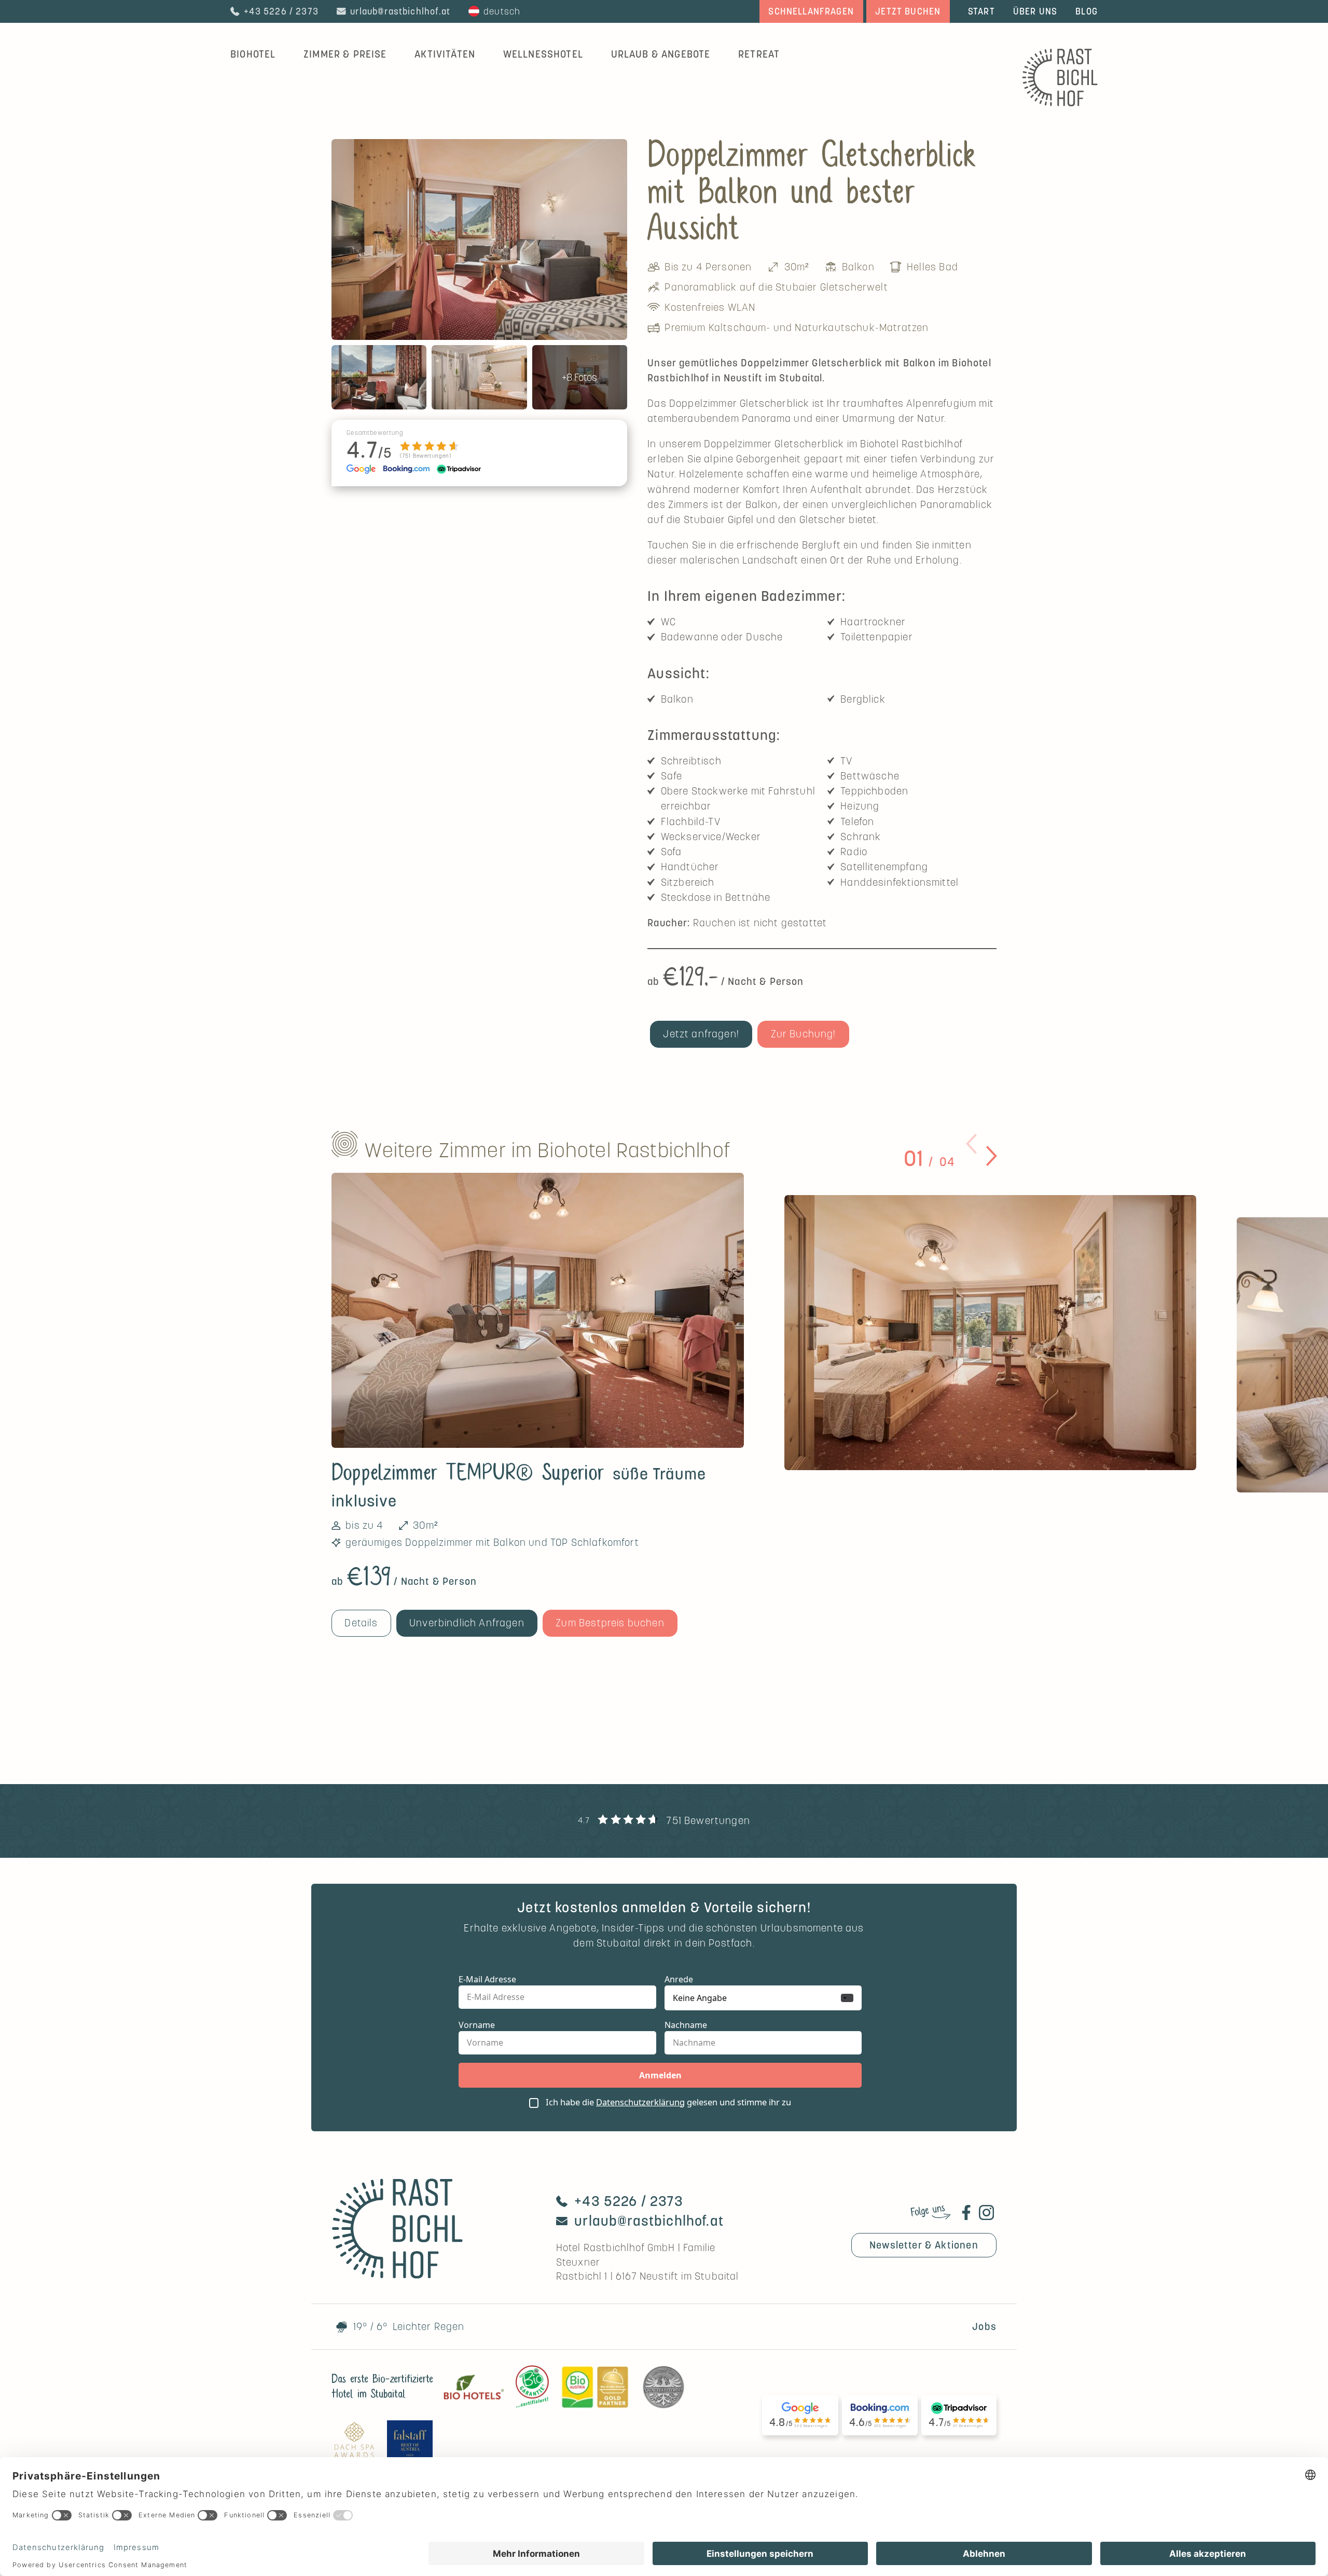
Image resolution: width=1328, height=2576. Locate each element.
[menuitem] (345, 54)
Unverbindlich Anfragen (467, 1623)
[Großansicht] (479, 239)
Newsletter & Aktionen (924, 2245)
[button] (971, 1144)
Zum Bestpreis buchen (610, 1623)
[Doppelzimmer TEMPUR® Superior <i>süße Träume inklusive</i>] (538, 1310)
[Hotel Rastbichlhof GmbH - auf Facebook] (966, 2212)
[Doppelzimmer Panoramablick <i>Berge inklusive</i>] (991, 1333)
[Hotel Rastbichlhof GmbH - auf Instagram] (986, 2212)
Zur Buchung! (804, 1034)
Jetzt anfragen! (701, 1034)
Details (361, 1623)
